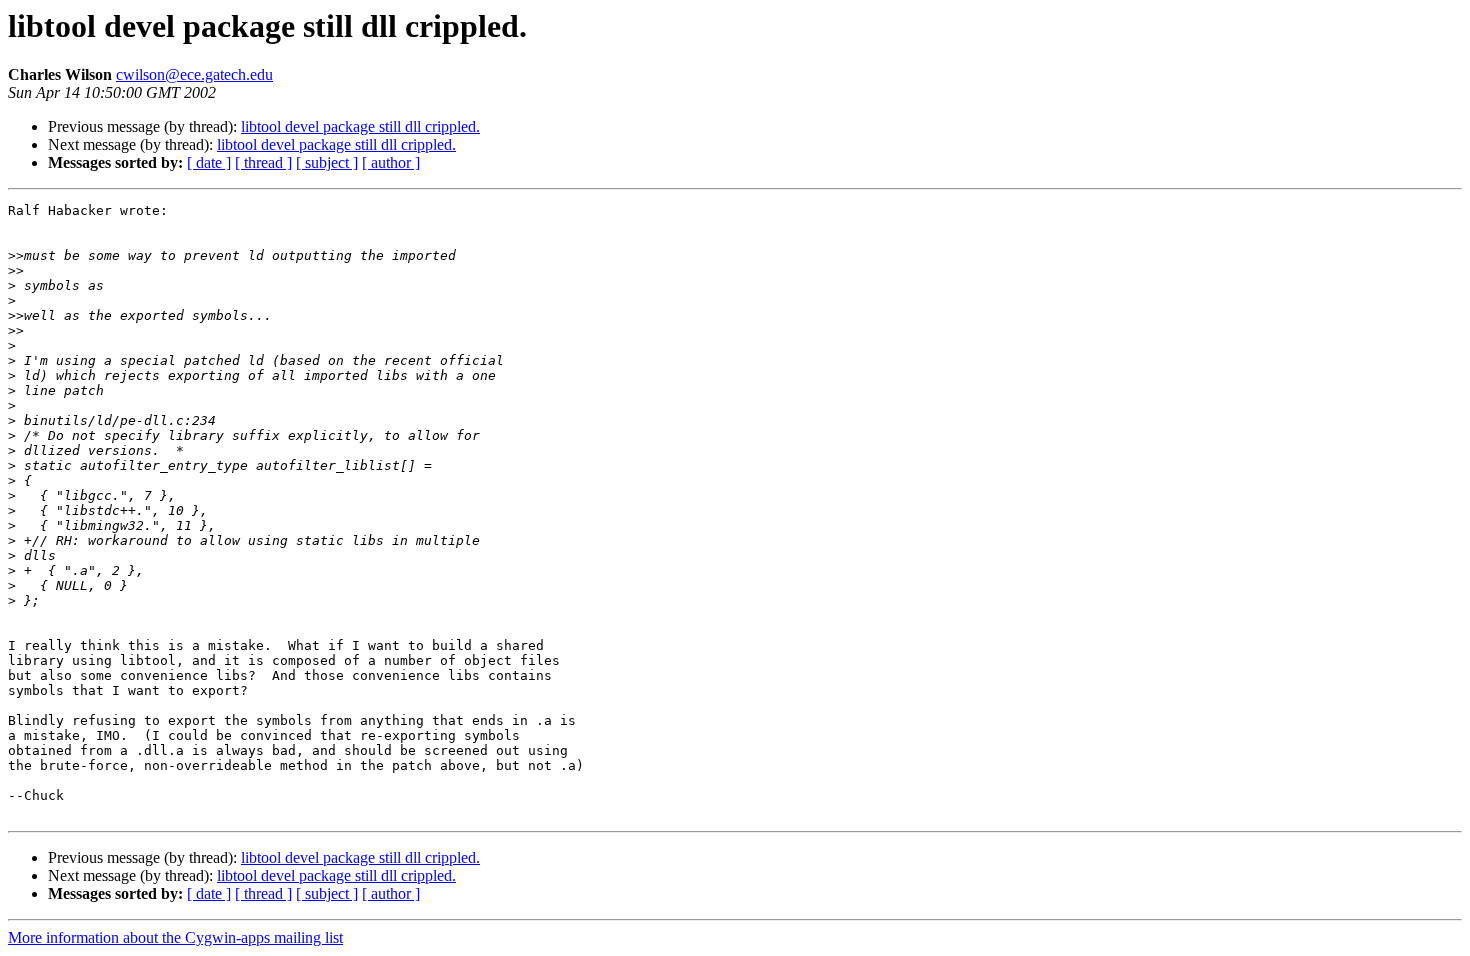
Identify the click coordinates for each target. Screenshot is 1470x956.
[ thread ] (263, 162)
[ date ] (209, 162)
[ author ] (391, 162)
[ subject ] (327, 162)
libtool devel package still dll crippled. (360, 126)
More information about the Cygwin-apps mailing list (175, 937)
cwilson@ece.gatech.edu (194, 74)
